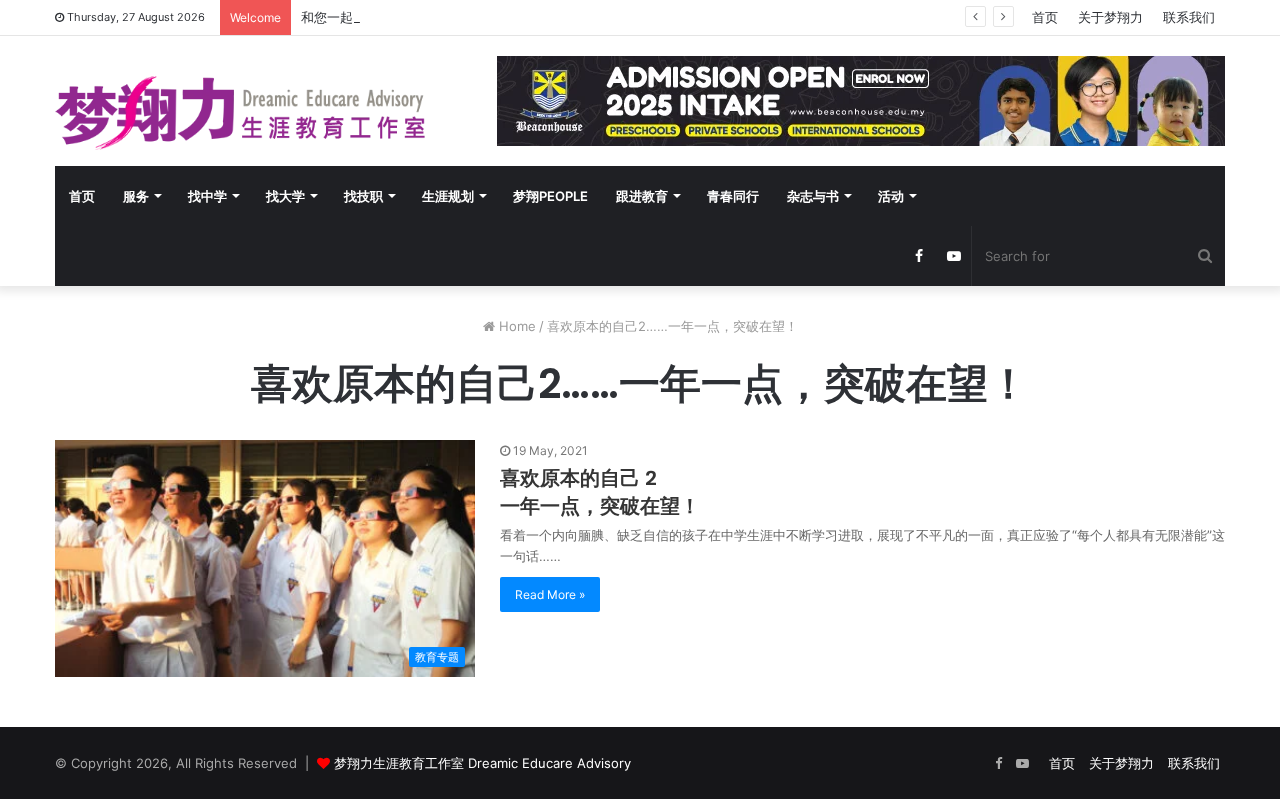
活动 (891, 196)
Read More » (550, 594)
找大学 (285, 196)
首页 (1045, 17)
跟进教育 (642, 196)
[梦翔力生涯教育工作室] (240, 113)
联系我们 (1189, 17)
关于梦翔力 (1110, 17)
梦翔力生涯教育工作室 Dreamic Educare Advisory (482, 763)
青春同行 (733, 196)
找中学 (207, 196)
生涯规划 (448, 196)
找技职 (363, 196)
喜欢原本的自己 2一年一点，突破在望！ (600, 492)
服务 (136, 196)
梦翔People (550, 196)
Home (515, 326)
